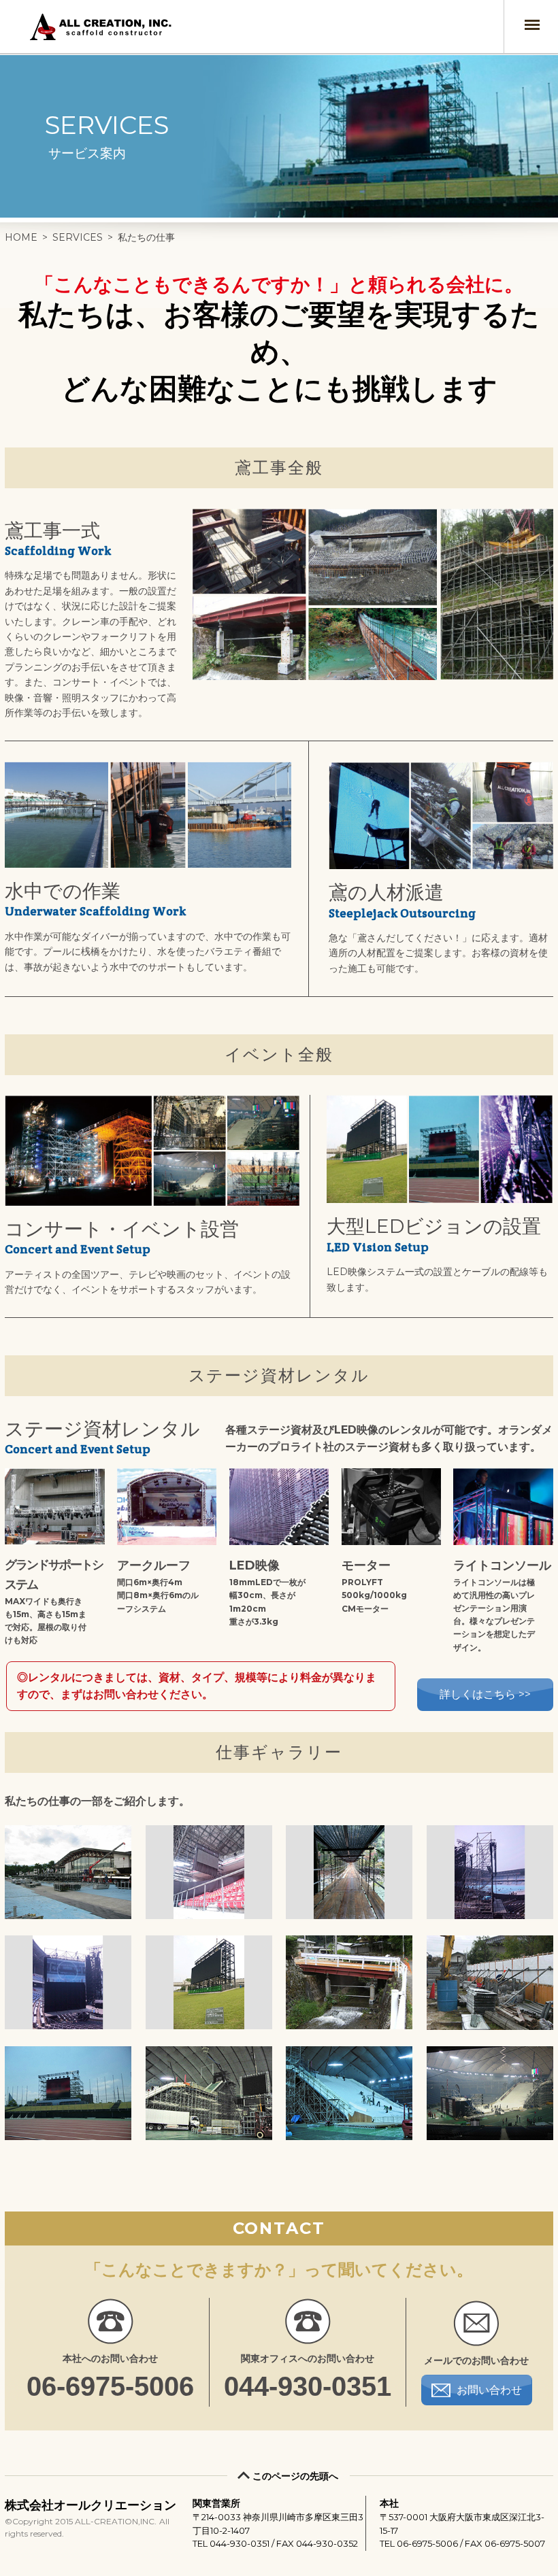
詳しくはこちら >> (485, 1694)
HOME (21, 237)
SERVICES (78, 237)
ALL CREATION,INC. (103, 27)
